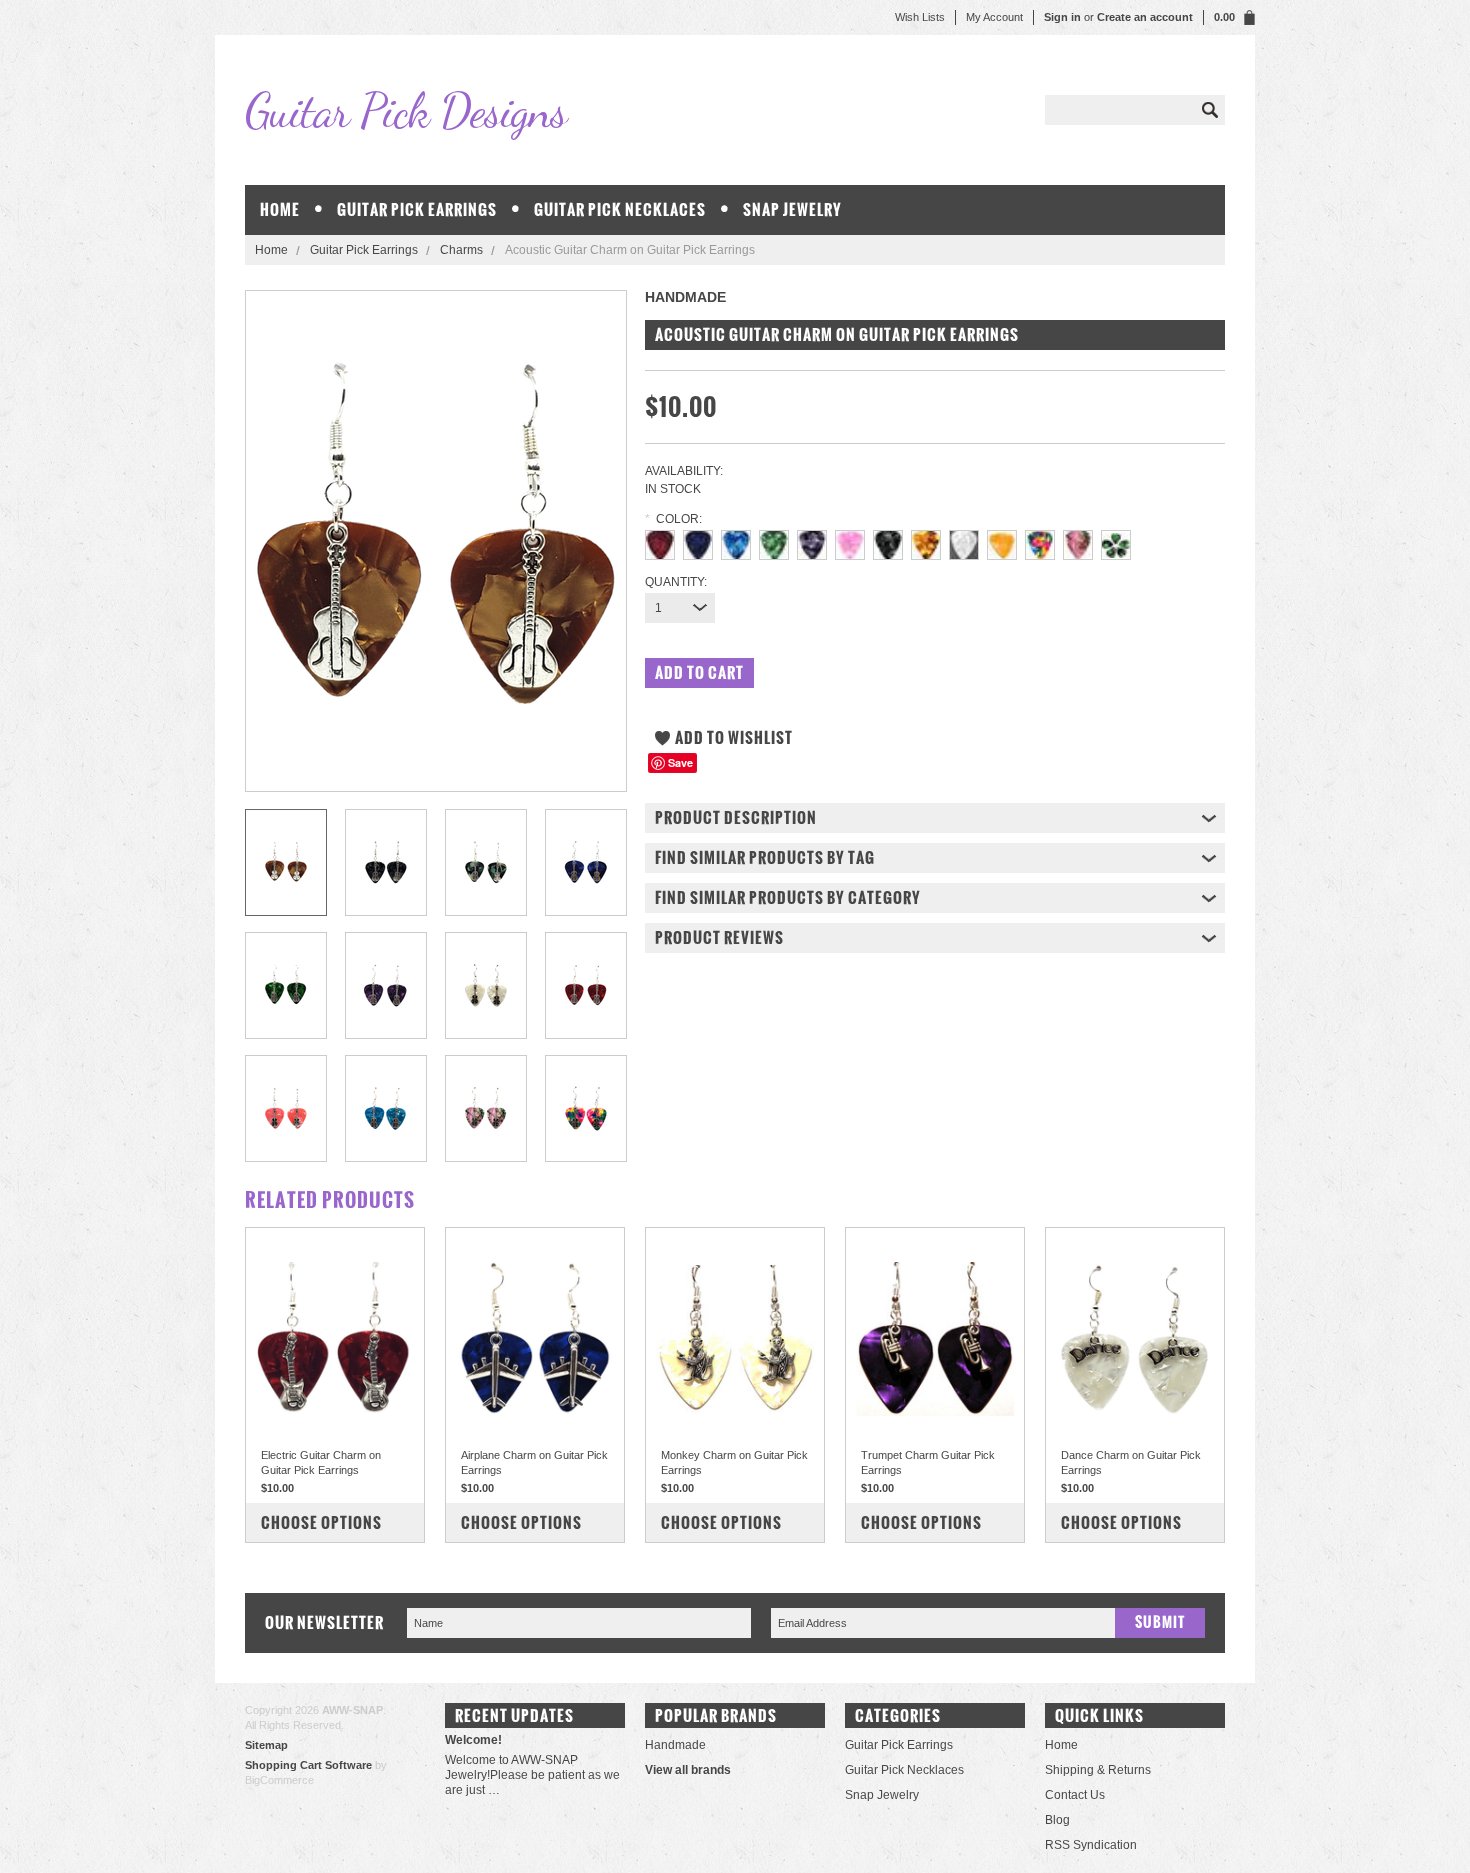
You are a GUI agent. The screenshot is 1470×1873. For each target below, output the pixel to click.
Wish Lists (920, 17)
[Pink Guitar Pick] (850, 538)
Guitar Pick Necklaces (620, 209)
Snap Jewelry (792, 209)
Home (271, 250)
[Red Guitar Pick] (660, 538)
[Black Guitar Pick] (888, 538)
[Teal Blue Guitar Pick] (736, 538)
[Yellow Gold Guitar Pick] (1002, 538)
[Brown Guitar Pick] (926, 538)
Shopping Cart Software (308, 1765)
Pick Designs (406, 110)
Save (680, 762)
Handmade (675, 1745)
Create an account (1145, 17)
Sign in (1062, 17)
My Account (994, 17)
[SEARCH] (1210, 110)
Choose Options (321, 1522)
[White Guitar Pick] (964, 538)
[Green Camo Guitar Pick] (1116, 538)
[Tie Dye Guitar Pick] (1040, 538)
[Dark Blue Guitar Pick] (698, 538)
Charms (461, 250)
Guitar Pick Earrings (417, 209)
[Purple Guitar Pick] (812, 538)
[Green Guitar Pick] (774, 538)
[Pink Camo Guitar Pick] (1078, 538)
